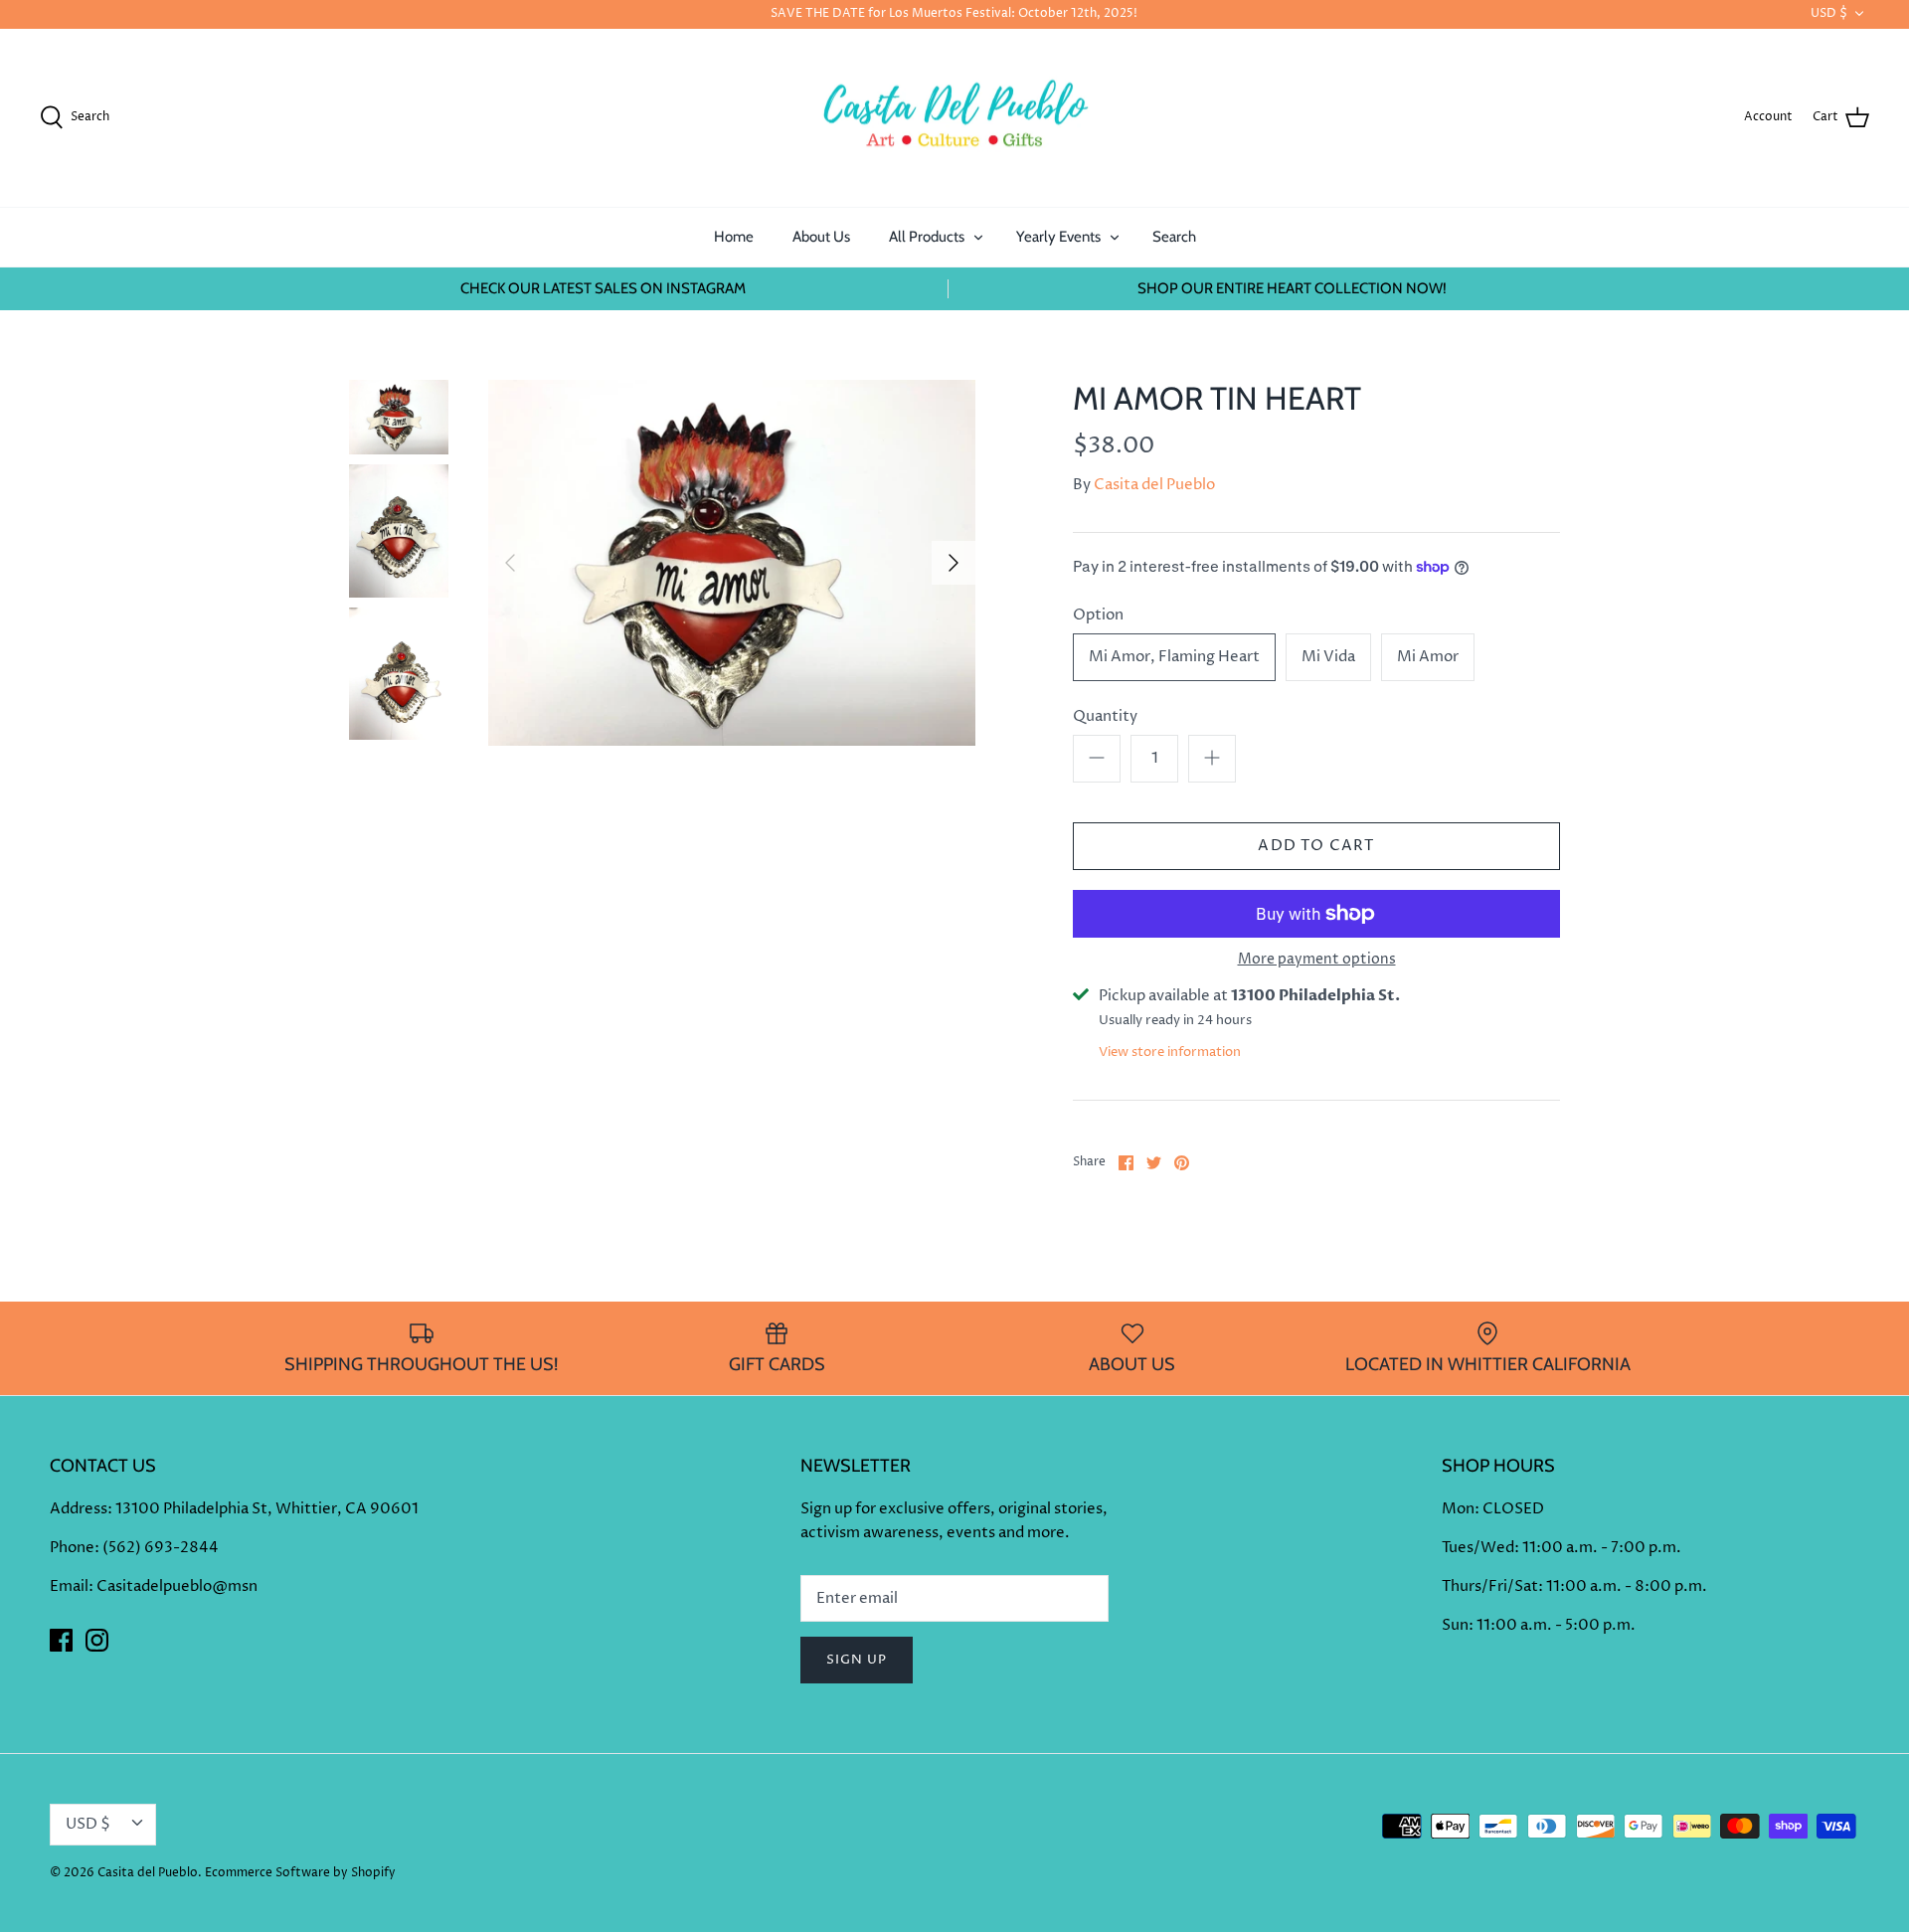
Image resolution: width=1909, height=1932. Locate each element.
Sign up (857, 1660)
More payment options (1317, 960)
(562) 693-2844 (161, 1548)
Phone (72, 1548)
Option (1098, 615)
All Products (927, 237)
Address (79, 1509)
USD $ (1829, 13)
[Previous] (510, 563)
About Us (821, 237)
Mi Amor (1428, 657)
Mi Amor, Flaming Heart (1174, 657)
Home (734, 237)
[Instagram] (97, 1640)
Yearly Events (1058, 237)
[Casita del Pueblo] (954, 118)
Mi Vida (1328, 657)
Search (1174, 237)
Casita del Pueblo (1154, 485)
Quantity (1105, 716)
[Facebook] (61, 1640)
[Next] (954, 563)
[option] (732, 562)
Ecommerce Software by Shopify (300, 1873)
